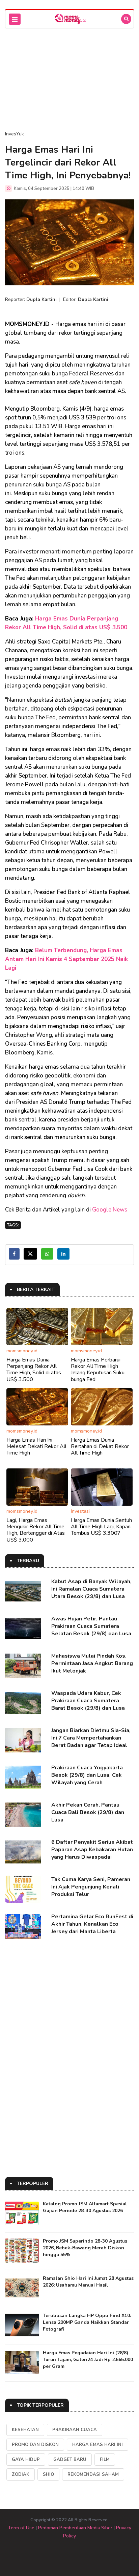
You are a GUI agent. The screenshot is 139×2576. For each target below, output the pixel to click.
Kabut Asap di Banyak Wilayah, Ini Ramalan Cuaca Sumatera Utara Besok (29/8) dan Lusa (91, 1589)
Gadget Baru (70, 2460)
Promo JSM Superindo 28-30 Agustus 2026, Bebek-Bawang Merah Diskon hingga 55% (85, 2248)
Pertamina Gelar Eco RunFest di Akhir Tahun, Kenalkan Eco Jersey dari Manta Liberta (92, 1924)
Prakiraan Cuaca (75, 2430)
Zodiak (21, 2474)
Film (105, 2460)
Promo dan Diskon (35, 2445)
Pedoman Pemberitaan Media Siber (75, 2528)
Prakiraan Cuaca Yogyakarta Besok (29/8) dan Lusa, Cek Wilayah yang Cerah (87, 1775)
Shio (48, 2474)
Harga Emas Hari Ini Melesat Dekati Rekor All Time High (36, 1446)
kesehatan (25, 2430)
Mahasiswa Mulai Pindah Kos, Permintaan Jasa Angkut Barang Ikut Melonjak (92, 1663)
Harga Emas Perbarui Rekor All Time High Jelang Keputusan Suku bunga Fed (98, 1370)
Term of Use (21, 2528)
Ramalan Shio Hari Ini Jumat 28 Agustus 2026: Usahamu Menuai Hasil (88, 2282)
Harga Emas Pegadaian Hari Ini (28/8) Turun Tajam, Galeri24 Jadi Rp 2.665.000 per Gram (88, 2360)
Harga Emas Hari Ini (98, 2445)
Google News (110, 1210)
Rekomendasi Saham (93, 2474)
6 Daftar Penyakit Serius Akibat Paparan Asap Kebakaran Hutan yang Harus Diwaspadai (92, 1850)
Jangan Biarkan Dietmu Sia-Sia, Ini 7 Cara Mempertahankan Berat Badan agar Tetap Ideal (91, 1738)
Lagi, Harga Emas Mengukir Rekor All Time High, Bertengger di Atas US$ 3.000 (36, 1530)
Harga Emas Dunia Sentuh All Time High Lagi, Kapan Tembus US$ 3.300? (101, 1527)
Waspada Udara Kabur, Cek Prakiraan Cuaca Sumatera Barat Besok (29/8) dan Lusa (88, 1701)
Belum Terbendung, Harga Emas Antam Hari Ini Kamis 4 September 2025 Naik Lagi (66, 959)
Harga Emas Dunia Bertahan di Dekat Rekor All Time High (100, 1446)
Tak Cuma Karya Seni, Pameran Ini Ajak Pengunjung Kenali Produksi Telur (91, 1887)
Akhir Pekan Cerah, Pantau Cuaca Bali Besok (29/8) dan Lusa (88, 1812)
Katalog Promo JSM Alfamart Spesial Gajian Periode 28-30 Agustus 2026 (85, 2207)
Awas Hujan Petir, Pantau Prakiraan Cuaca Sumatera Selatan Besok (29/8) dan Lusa (91, 1626)
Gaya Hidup (26, 2460)
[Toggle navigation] (15, 19)
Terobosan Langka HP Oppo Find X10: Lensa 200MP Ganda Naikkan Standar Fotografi (87, 2322)
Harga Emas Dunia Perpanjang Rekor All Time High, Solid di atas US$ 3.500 (34, 1370)
